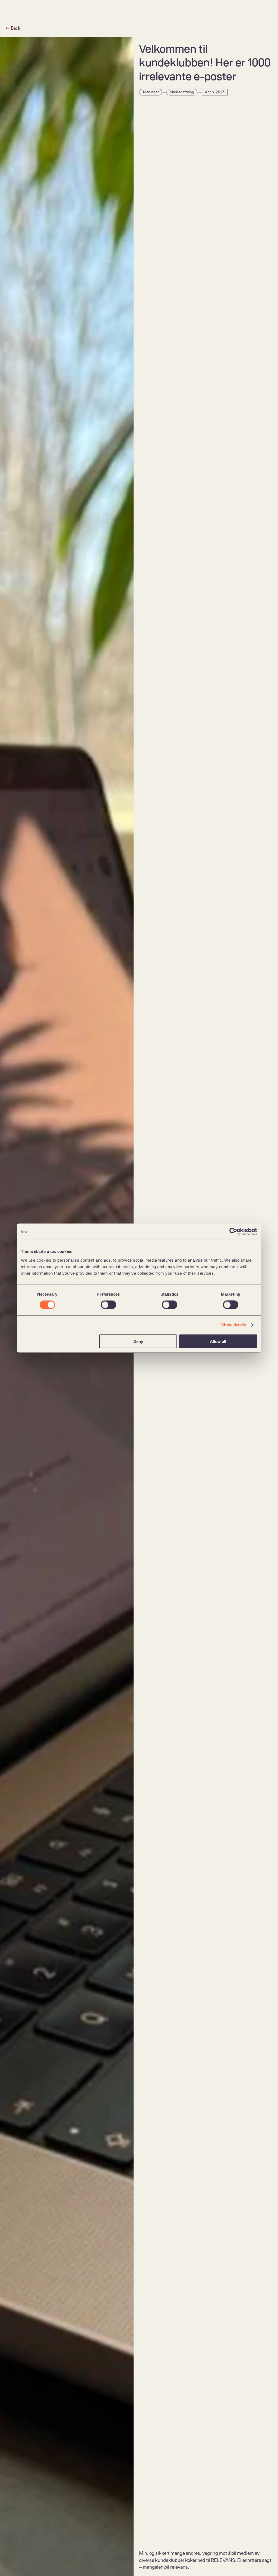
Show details (234, 1325)
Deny (138, 1341)
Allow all (218, 1341)
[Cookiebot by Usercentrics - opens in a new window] (233, 1232)
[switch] (108, 1305)
